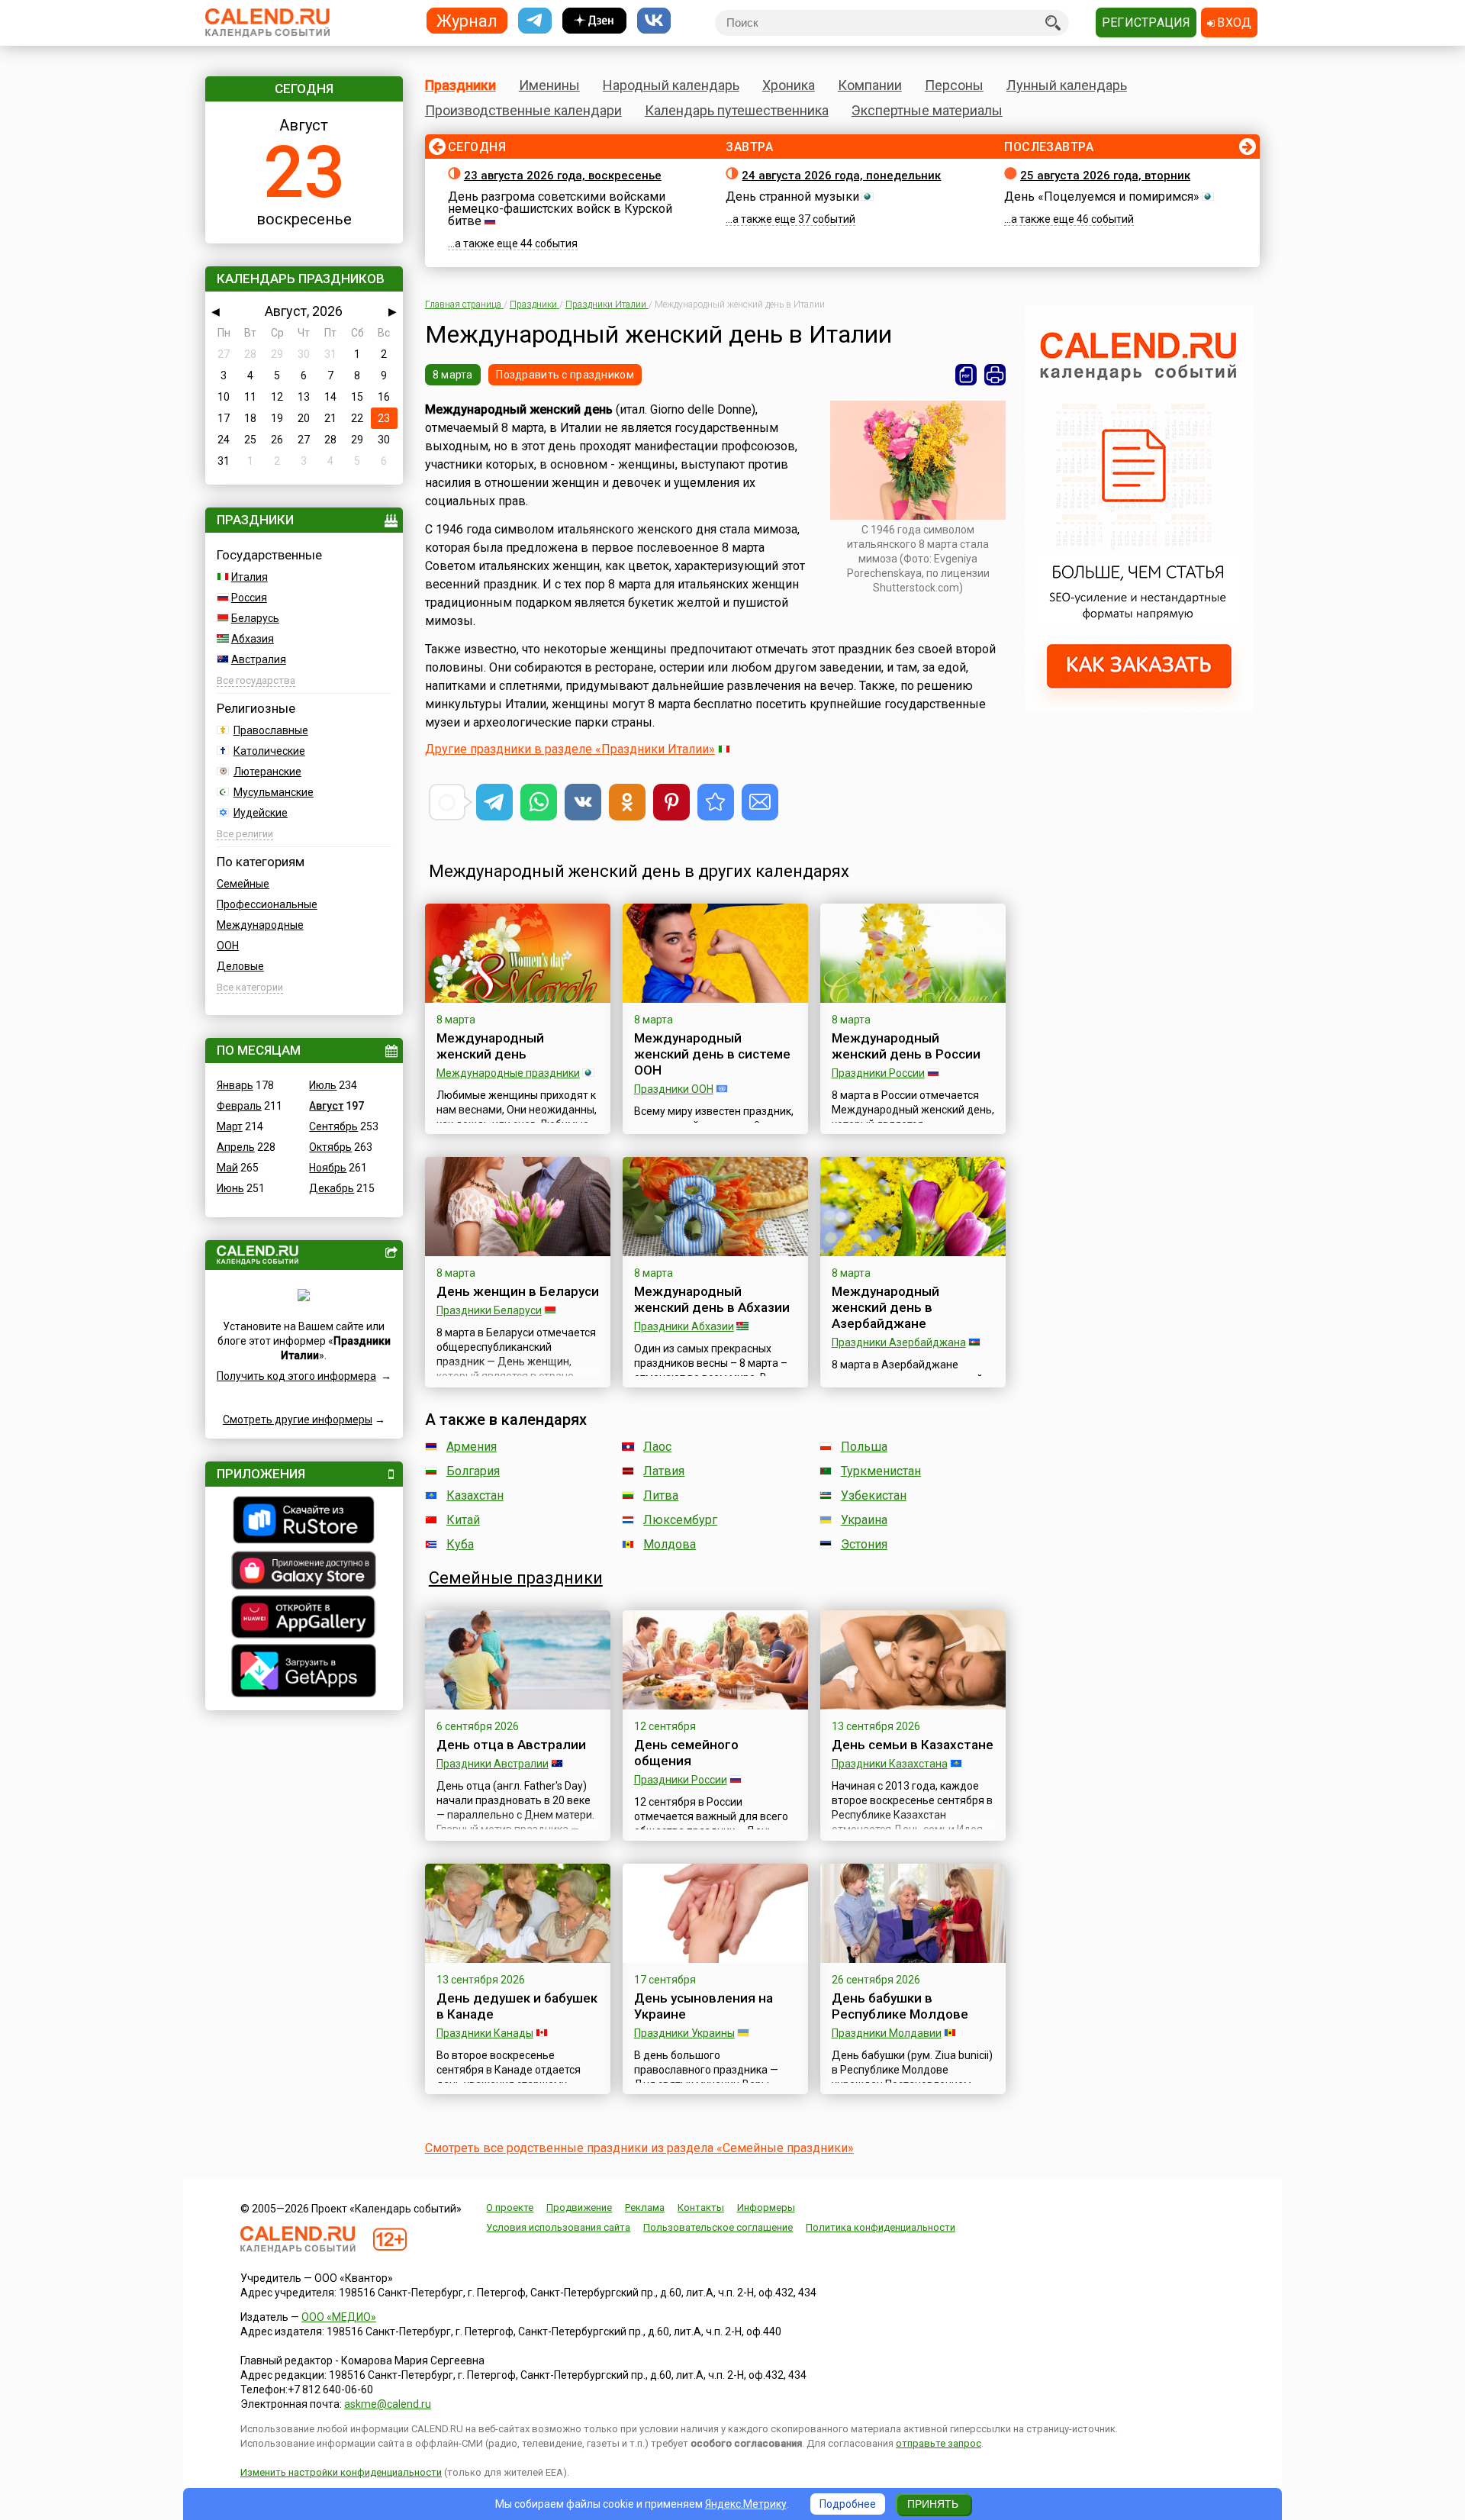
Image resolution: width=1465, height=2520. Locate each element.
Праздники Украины (684, 2033)
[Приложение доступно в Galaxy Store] (304, 1572)
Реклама (645, 2207)
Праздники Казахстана (890, 1764)
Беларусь (255, 618)
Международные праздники (508, 1073)
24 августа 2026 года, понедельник (841, 176)
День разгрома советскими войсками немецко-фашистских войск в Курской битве (560, 209)
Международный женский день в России (906, 1046)
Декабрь (332, 1188)
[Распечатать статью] (995, 375)
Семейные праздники (516, 1578)
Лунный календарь (1067, 85)
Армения (472, 1447)
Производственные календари (523, 110)
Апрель (236, 1147)
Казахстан (475, 1495)
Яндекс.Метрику (746, 2504)
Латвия (664, 1471)
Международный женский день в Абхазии (712, 1299)
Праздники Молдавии (887, 2033)
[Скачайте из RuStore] (304, 1522)
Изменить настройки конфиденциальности (341, 2472)
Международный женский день (490, 1046)
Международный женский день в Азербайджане (885, 1307)
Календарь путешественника (737, 110)
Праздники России (878, 1073)
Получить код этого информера (296, 1376)
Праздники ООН (674, 1089)
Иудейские (261, 813)
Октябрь (330, 1147)
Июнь (230, 1188)
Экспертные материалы (927, 110)
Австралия (259, 659)
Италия (250, 577)
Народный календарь (671, 85)
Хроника (789, 85)
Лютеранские (267, 772)
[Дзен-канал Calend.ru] (594, 21)
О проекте (510, 2207)
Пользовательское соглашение (718, 2227)
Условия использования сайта (558, 2227)
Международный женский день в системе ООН (712, 1054)
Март (230, 1126)
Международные (260, 925)
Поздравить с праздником (565, 375)
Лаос (657, 1447)
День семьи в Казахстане (913, 1745)
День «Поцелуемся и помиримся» (1102, 197)
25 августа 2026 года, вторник (1105, 176)
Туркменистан (881, 1471)
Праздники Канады (485, 2033)
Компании (870, 85)
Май (227, 1168)
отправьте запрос (939, 2443)
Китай (463, 1520)
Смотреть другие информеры (298, 1420)
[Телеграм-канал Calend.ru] (535, 21)
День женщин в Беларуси (518, 1291)
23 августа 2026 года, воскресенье (563, 176)
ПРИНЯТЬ (933, 2504)
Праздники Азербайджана (899, 1342)
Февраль (239, 1106)
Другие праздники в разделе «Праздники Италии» (570, 749)
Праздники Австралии (493, 1764)
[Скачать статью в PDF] (966, 375)
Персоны (954, 85)
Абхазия (253, 639)
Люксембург (680, 1520)
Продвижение (579, 2207)
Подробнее (848, 2504)
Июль (323, 1085)
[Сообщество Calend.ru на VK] (654, 21)
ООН (228, 946)
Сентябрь (333, 1126)
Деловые (240, 966)
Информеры (766, 2207)
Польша (864, 1447)
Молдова (670, 1544)
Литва (661, 1495)
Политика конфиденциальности (881, 2227)
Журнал (467, 20)
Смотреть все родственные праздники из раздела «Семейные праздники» (639, 2148)
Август (326, 1106)
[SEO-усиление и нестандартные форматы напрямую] (1139, 708)
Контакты (701, 2207)
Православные (271, 730)
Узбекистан (874, 1495)
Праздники (460, 85)
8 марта (453, 375)
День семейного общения (686, 1753)
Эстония (864, 1544)
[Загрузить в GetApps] (304, 1672)
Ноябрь (328, 1168)
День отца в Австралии (511, 1745)
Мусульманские (274, 792)
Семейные (243, 884)
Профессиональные (267, 904)
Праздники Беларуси (489, 1310)
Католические (269, 751)
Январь (235, 1085)
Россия (249, 598)
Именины (549, 85)
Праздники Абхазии (684, 1326)
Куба (460, 1544)
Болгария (473, 1471)
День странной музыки (792, 197)
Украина (864, 1520)
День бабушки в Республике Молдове (900, 2006)
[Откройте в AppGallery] (304, 1619)
